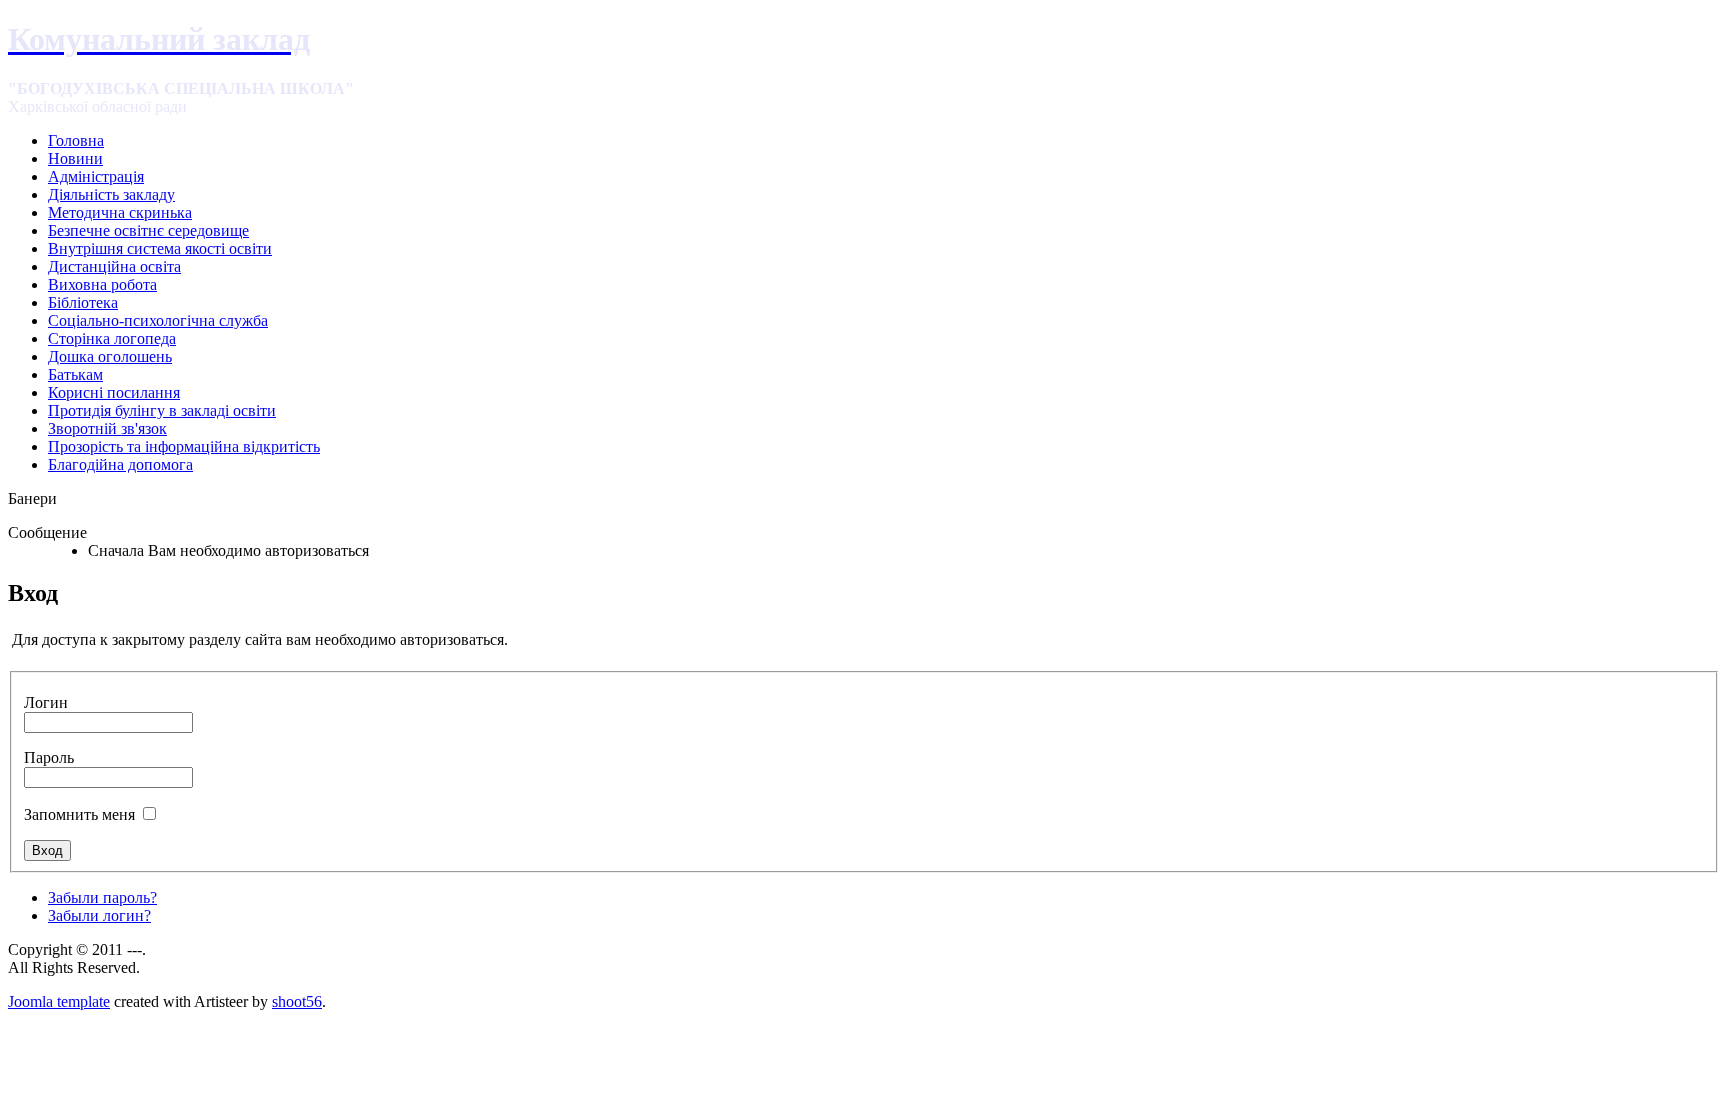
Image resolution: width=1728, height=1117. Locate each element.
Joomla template (59, 1001)
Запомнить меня (79, 814)
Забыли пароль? (102, 897)
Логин (46, 702)
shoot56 (297, 1001)
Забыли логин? (99, 915)
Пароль (49, 757)
